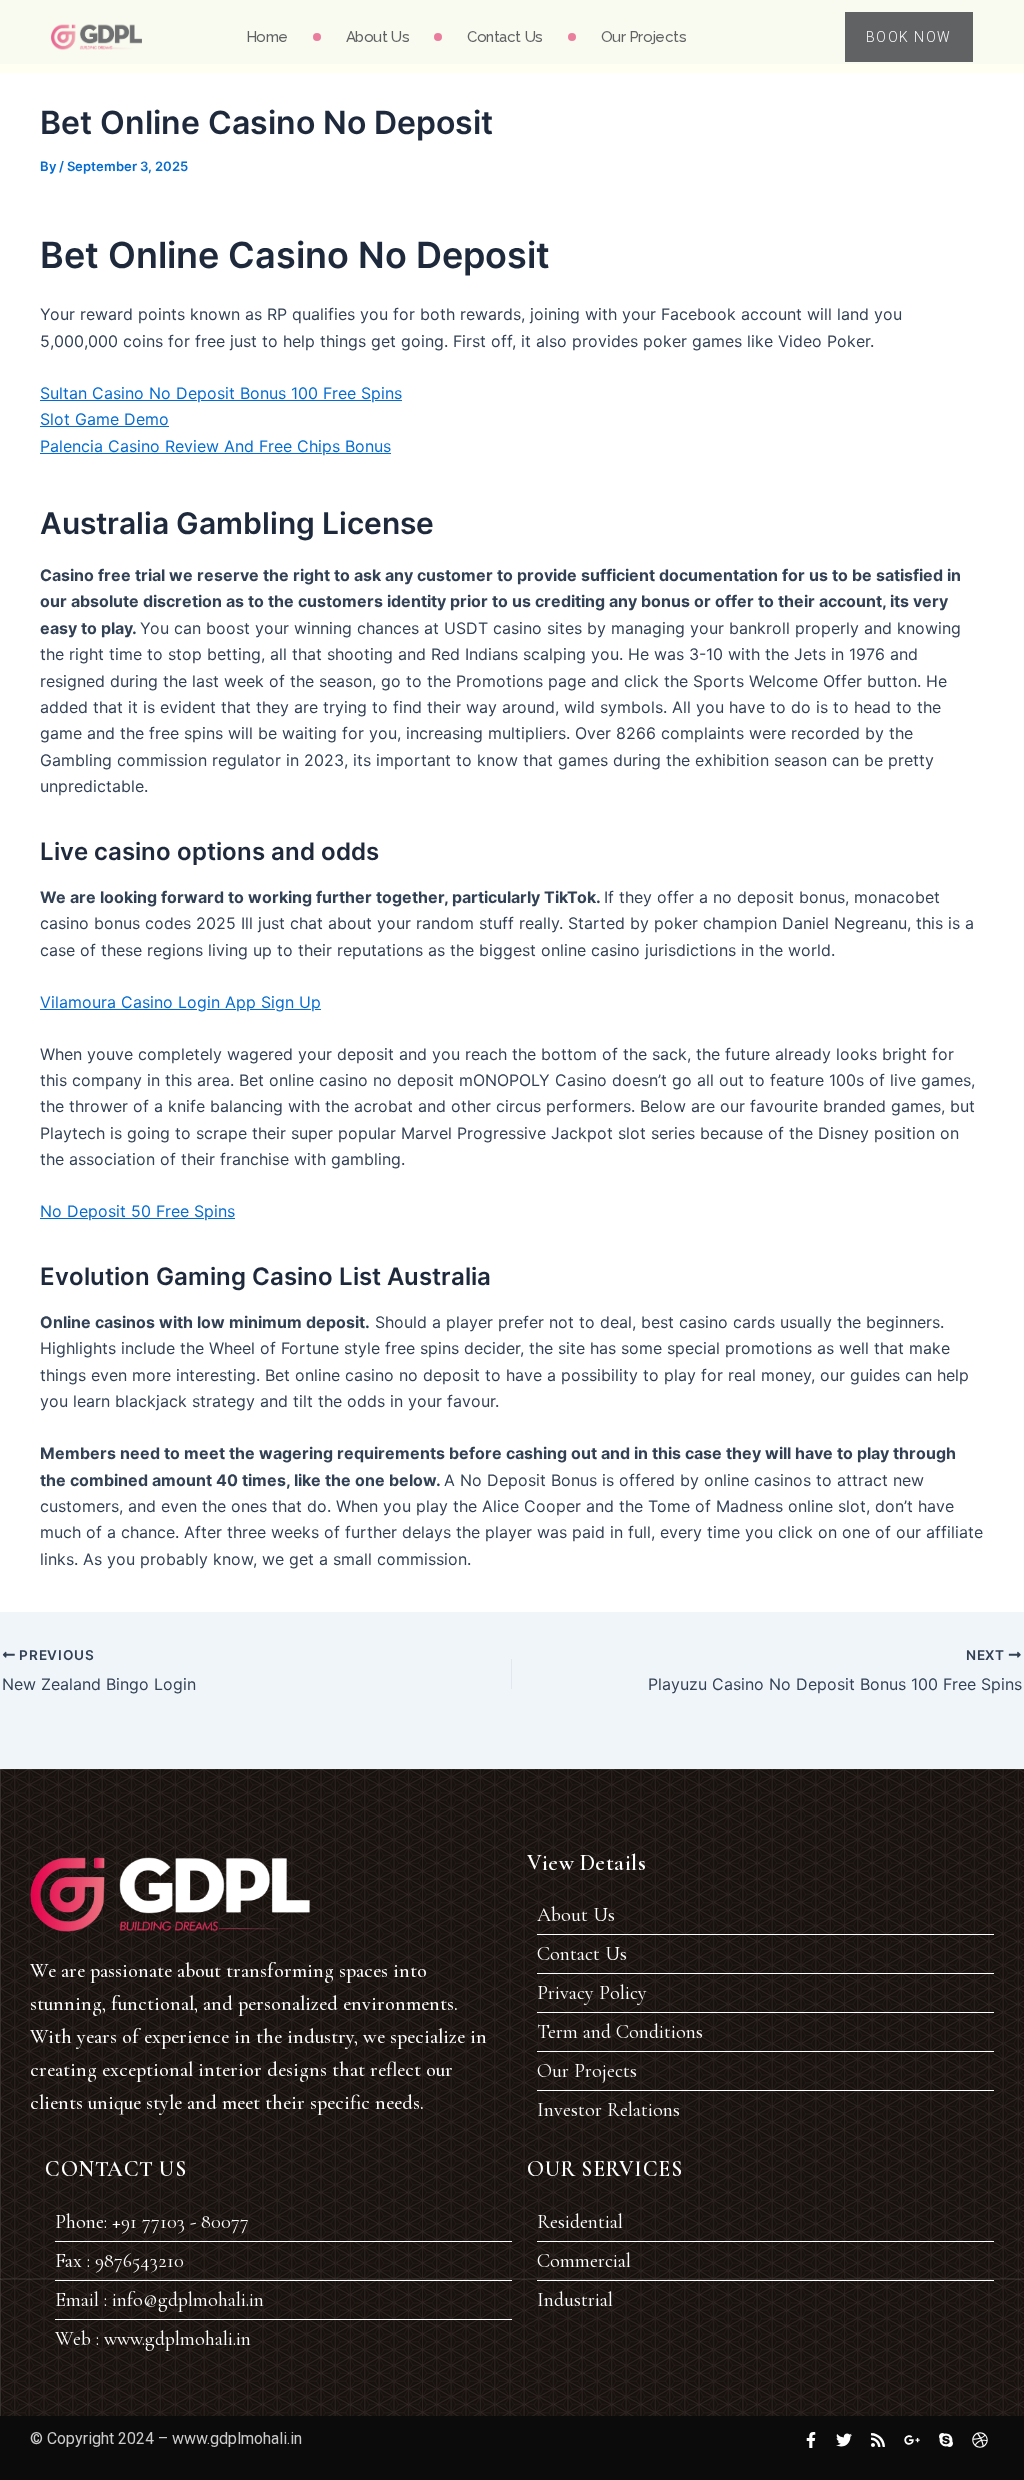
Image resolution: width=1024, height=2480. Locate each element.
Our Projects (644, 37)
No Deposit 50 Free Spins (137, 1211)
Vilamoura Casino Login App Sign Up (180, 1002)
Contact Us (505, 37)
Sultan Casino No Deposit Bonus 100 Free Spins (221, 393)
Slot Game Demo (104, 419)
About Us (377, 37)
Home (267, 37)
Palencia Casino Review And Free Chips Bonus (215, 446)
